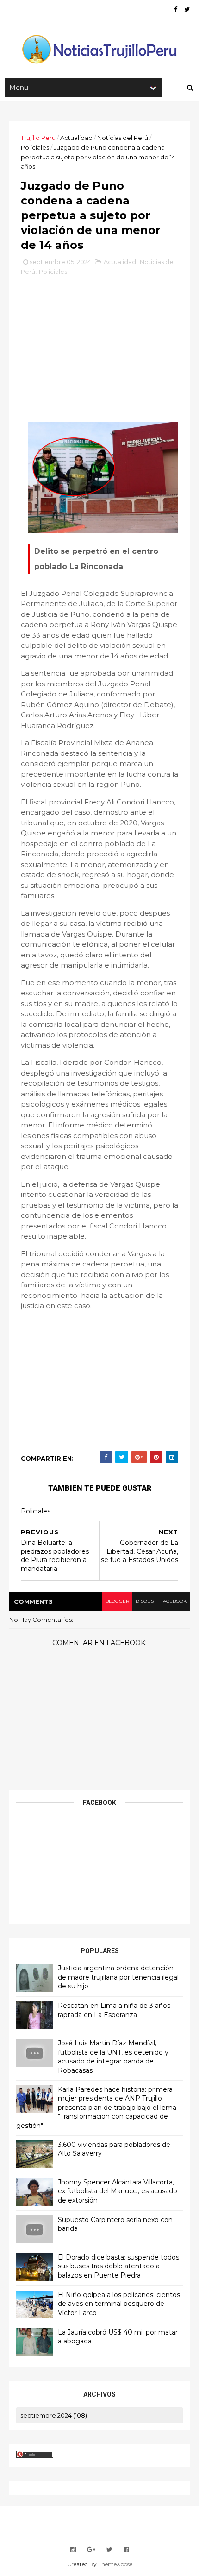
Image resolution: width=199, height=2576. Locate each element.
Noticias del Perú (123, 138)
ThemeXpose (115, 2564)
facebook (173, 1601)
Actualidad (76, 138)
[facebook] (176, 9)
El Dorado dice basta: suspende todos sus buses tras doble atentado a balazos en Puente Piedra (118, 2266)
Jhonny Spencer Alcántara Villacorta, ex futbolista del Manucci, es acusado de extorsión (118, 2191)
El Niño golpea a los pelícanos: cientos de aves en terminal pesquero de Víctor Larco (119, 2304)
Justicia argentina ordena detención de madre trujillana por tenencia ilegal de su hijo (118, 1977)
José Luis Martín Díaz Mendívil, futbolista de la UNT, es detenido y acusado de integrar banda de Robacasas (113, 2057)
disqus (145, 1601)
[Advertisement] (99, 344)
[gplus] (91, 2550)
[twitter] (187, 9)
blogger (117, 1601)
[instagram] (73, 2550)
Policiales (35, 147)
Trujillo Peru (38, 138)
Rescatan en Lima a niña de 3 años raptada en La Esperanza (114, 2010)
